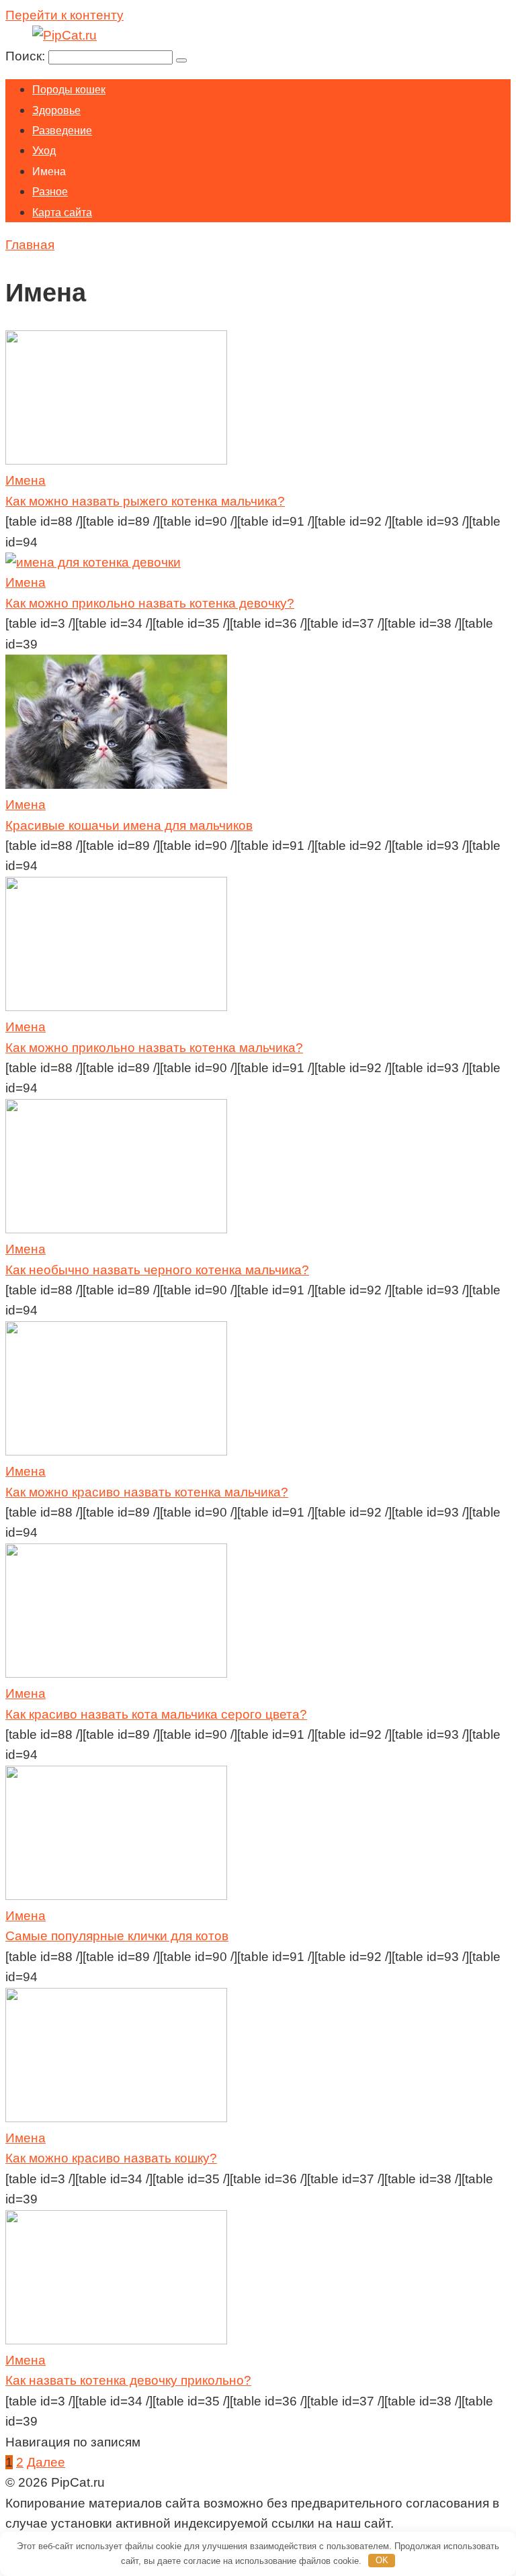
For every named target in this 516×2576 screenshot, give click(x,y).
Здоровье (56, 110)
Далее (46, 2462)
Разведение (62, 131)
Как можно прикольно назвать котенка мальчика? (154, 1048)
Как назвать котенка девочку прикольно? (128, 2380)
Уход (44, 151)
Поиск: (27, 56)
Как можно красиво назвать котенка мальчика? (147, 1492)
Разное (50, 192)
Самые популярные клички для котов (117, 1936)
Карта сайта (62, 212)
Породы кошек (69, 90)
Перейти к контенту (64, 15)
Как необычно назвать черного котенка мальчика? (157, 1270)
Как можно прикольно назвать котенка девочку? (150, 603)
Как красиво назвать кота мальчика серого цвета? (156, 1714)
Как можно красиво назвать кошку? (111, 2158)
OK (382, 2560)
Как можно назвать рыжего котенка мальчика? (145, 501)
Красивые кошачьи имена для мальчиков (129, 825)
